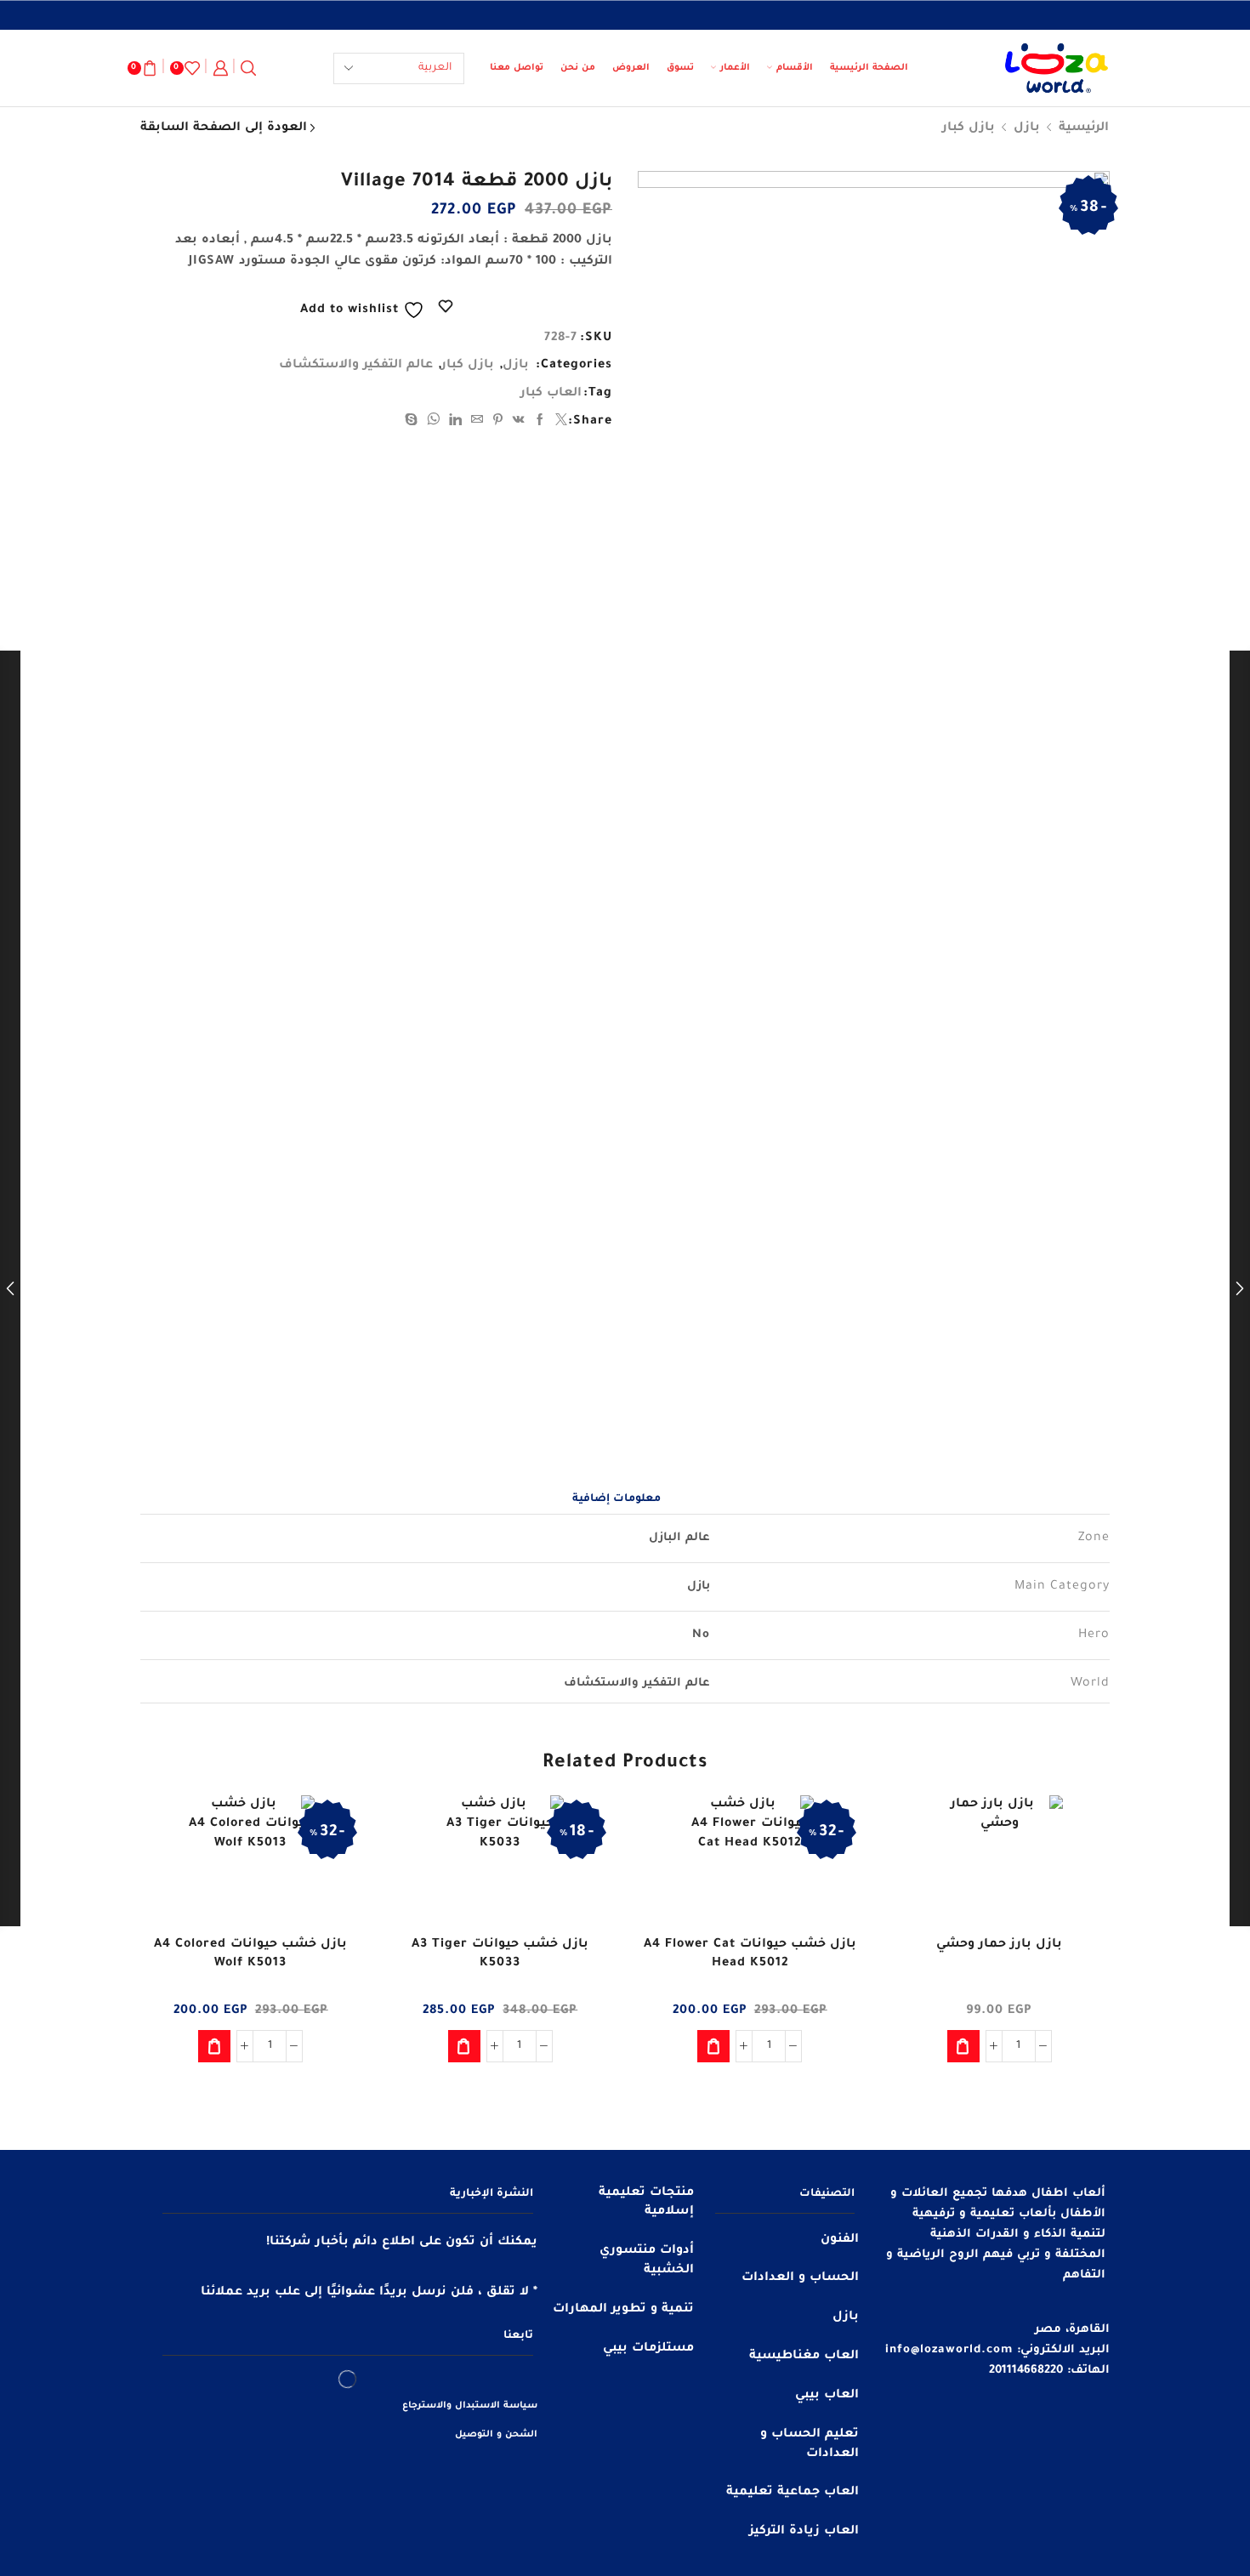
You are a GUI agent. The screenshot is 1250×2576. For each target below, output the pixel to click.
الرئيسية (1084, 128)
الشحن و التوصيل (496, 2435)
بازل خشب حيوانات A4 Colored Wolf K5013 (250, 1954)
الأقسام (795, 68)
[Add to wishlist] (1082, 1831)
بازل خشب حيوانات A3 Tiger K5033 (500, 1954)
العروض (631, 68)
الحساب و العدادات (800, 2278)
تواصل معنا (517, 68)
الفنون (840, 2240)
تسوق (680, 68)
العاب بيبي (827, 2396)
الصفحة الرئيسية (869, 68)
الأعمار (735, 68)
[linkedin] (456, 423)
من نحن (578, 68)
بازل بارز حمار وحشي (999, 1945)
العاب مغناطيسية (804, 2357)
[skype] (414, 423)
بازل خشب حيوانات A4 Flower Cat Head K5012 (750, 1954)
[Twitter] (560, 423)
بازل (1027, 128)
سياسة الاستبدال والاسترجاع (470, 2406)
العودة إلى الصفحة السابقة (224, 128)
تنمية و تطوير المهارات (623, 2310)
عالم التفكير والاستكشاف (356, 366)
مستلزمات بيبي (648, 2349)
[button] (963, 2046)
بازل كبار (969, 128)
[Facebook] (540, 423)
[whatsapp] (434, 423)
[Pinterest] (498, 423)
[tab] (616, 1499)
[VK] (519, 423)
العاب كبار (551, 394)
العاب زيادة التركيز (804, 2532)
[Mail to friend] (477, 423)
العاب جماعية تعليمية (793, 2493)
